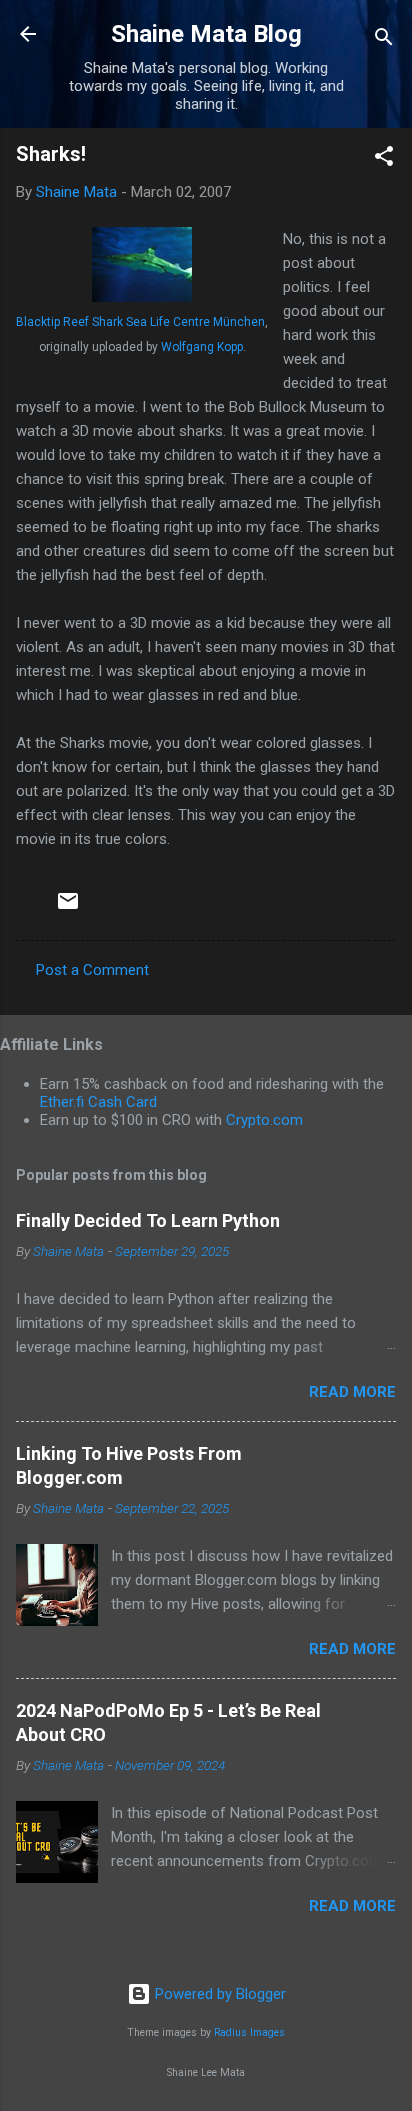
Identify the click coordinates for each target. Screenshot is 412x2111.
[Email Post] (68, 908)
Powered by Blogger (218, 1994)
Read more (352, 1392)
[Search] (384, 40)
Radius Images (249, 2032)
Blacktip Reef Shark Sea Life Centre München (140, 322)
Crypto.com (264, 1120)
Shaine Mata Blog (206, 34)
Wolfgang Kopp (202, 347)
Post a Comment (92, 970)
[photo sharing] (142, 297)
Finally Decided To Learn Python (148, 1220)
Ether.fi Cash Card (98, 1102)
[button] (384, 159)
